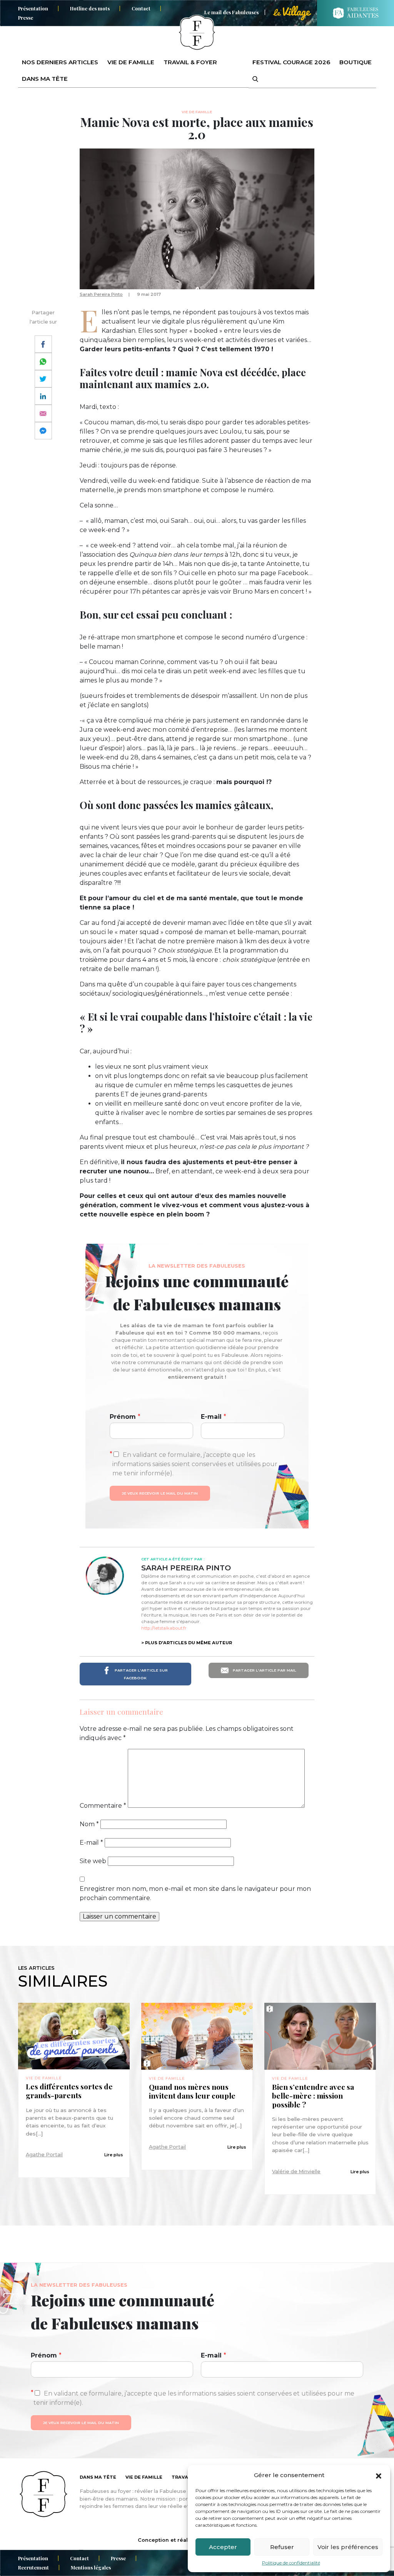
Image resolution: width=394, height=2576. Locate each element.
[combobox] (250, 79)
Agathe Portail (44, 2155)
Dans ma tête (45, 79)
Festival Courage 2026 (291, 62)
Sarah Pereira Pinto (101, 294)
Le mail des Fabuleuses (231, 12)
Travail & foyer (190, 62)
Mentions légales (91, 2567)
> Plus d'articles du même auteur (187, 1643)
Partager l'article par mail (264, 1670)
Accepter (223, 2547)
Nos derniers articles (60, 62)
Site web (93, 1861)
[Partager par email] (43, 413)
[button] (379, 2475)
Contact (141, 8)
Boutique (356, 62)
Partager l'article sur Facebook (141, 1674)
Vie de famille (131, 62)
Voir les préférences (348, 2547)
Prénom (125, 1417)
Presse (26, 18)
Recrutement (33, 2567)
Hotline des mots (90, 8)
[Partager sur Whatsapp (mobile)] (43, 361)
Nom (89, 1824)
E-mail (214, 1417)
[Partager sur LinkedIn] (43, 396)
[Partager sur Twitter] (43, 379)
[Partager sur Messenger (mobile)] (43, 431)
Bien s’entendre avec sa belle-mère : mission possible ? (313, 2096)
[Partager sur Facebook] (43, 344)
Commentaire (103, 1806)
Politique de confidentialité (291, 2563)
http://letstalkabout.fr (164, 1628)
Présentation (33, 8)
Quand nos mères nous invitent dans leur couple (192, 2091)
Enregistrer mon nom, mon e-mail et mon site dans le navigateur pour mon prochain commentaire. (195, 1893)
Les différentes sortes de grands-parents (69, 2091)
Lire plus (114, 2155)
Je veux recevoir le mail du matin (160, 1493)
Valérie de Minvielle (296, 2171)
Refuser (282, 2547)
